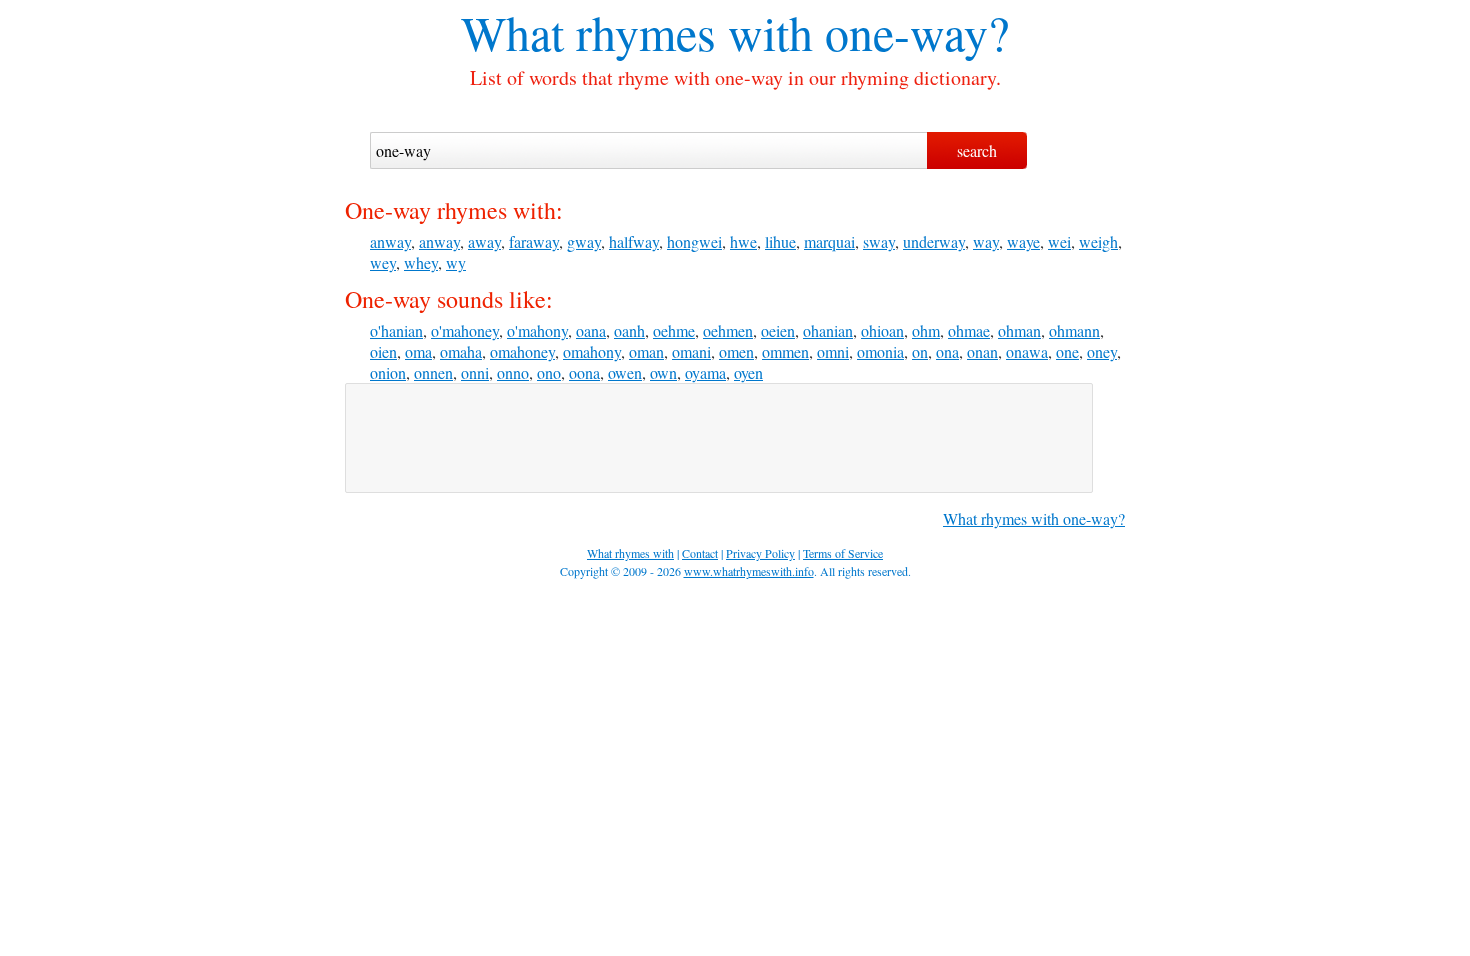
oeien (778, 330)
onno (513, 372)
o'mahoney (465, 330)
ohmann (1074, 330)
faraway (534, 241)
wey (383, 262)
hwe (743, 241)
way (986, 241)
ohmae (969, 330)
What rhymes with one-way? (1034, 518)
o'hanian (396, 330)
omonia (880, 351)
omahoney (522, 351)
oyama (705, 372)
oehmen (728, 330)
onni (475, 372)
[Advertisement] (719, 438)
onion (388, 372)
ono (549, 372)
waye (1023, 241)
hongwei (694, 241)
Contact (700, 553)
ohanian (828, 330)
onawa (1027, 351)
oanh (629, 330)
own (663, 372)
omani (691, 351)
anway (390, 241)
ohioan (882, 330)
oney (1102, 351)
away (484, 241)
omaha (461, 351)
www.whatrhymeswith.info (749, 571)
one (1067, 351)
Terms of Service (843, 553)
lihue (780, 241)
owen (625, 372)
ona (947, 351)
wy (456, 262)
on (920, 351)
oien (383, 351)
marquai (829, 241)
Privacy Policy (760, 553)
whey (421, 262)
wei (1059, 241)
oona (584, 372)
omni (833, 351)
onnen (433, 372)
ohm (926, 330)
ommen (785, 351)
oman (646, 351)
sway (879, 241)
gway (584, 241)
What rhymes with (637, 32)
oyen (748, 372)
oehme (674, 330)
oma (418, 351)
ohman (1019, 330)
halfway (634, 241)
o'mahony (537, 330)
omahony (592, 351)
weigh (1098, 241)
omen (736, 351)
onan (982, 351)
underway (934, 241)
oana (591, 330)
